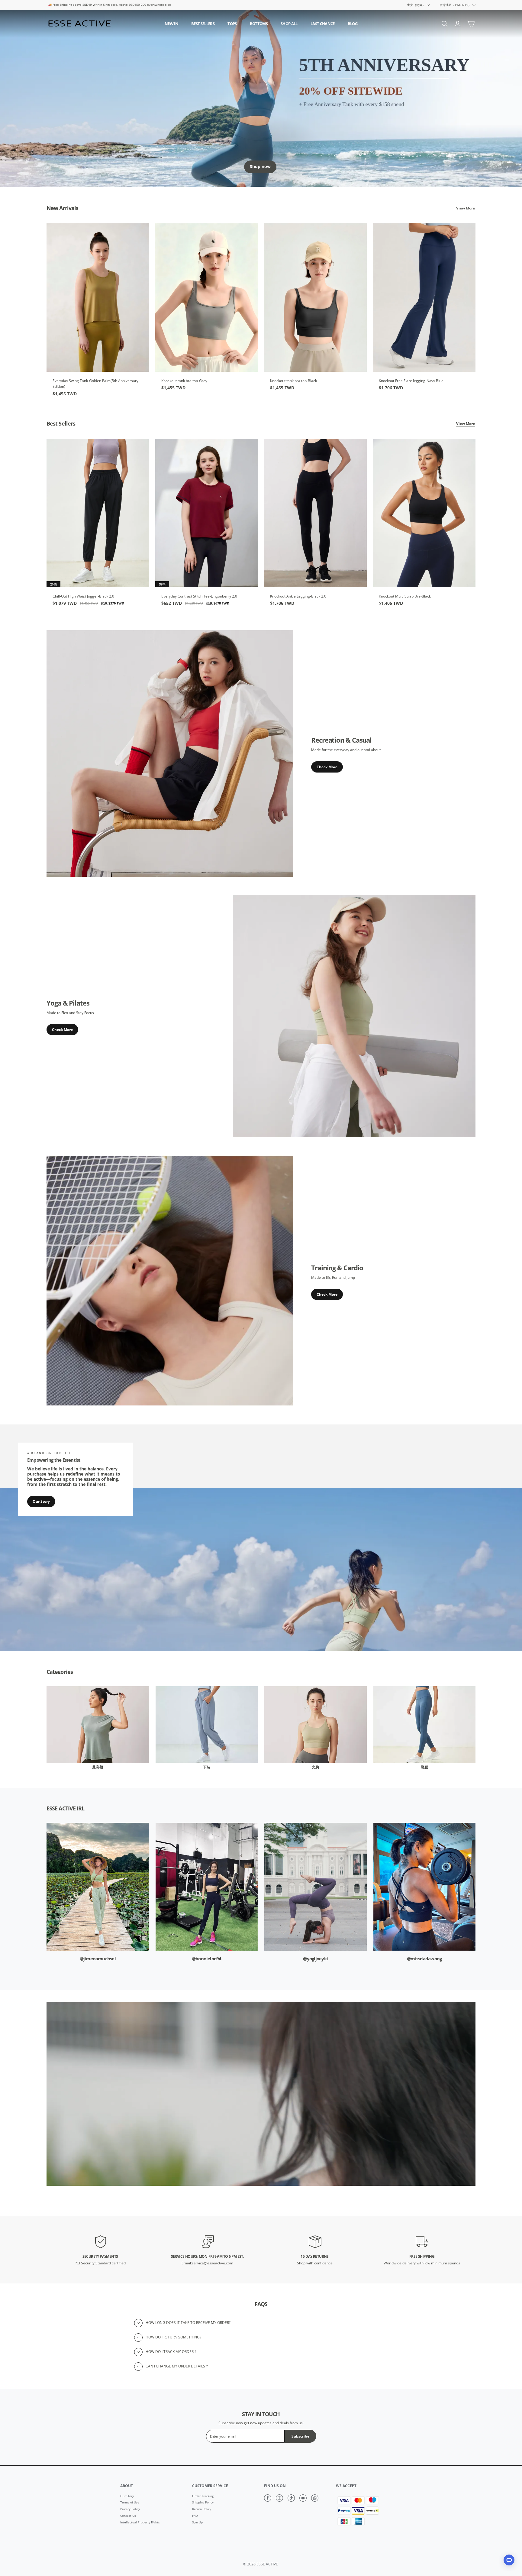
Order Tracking (203, 2496)
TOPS (232, 24)
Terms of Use (130, 2503)
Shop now (260, 167)
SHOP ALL (289, 24)
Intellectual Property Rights (140, 2523)
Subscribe (300, 2436)
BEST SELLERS (203, 24)
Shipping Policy (203, 2503)
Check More (327, 767)
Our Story (41, 1502)
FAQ (195, 2516)
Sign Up (197, 2523)
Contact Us (128, 2516)
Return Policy (202, 2509)
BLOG (353, 24)
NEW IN (171, 24)
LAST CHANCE (323, 24)
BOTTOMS (259, 24)
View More (466, 208)
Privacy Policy (130, 2509)
